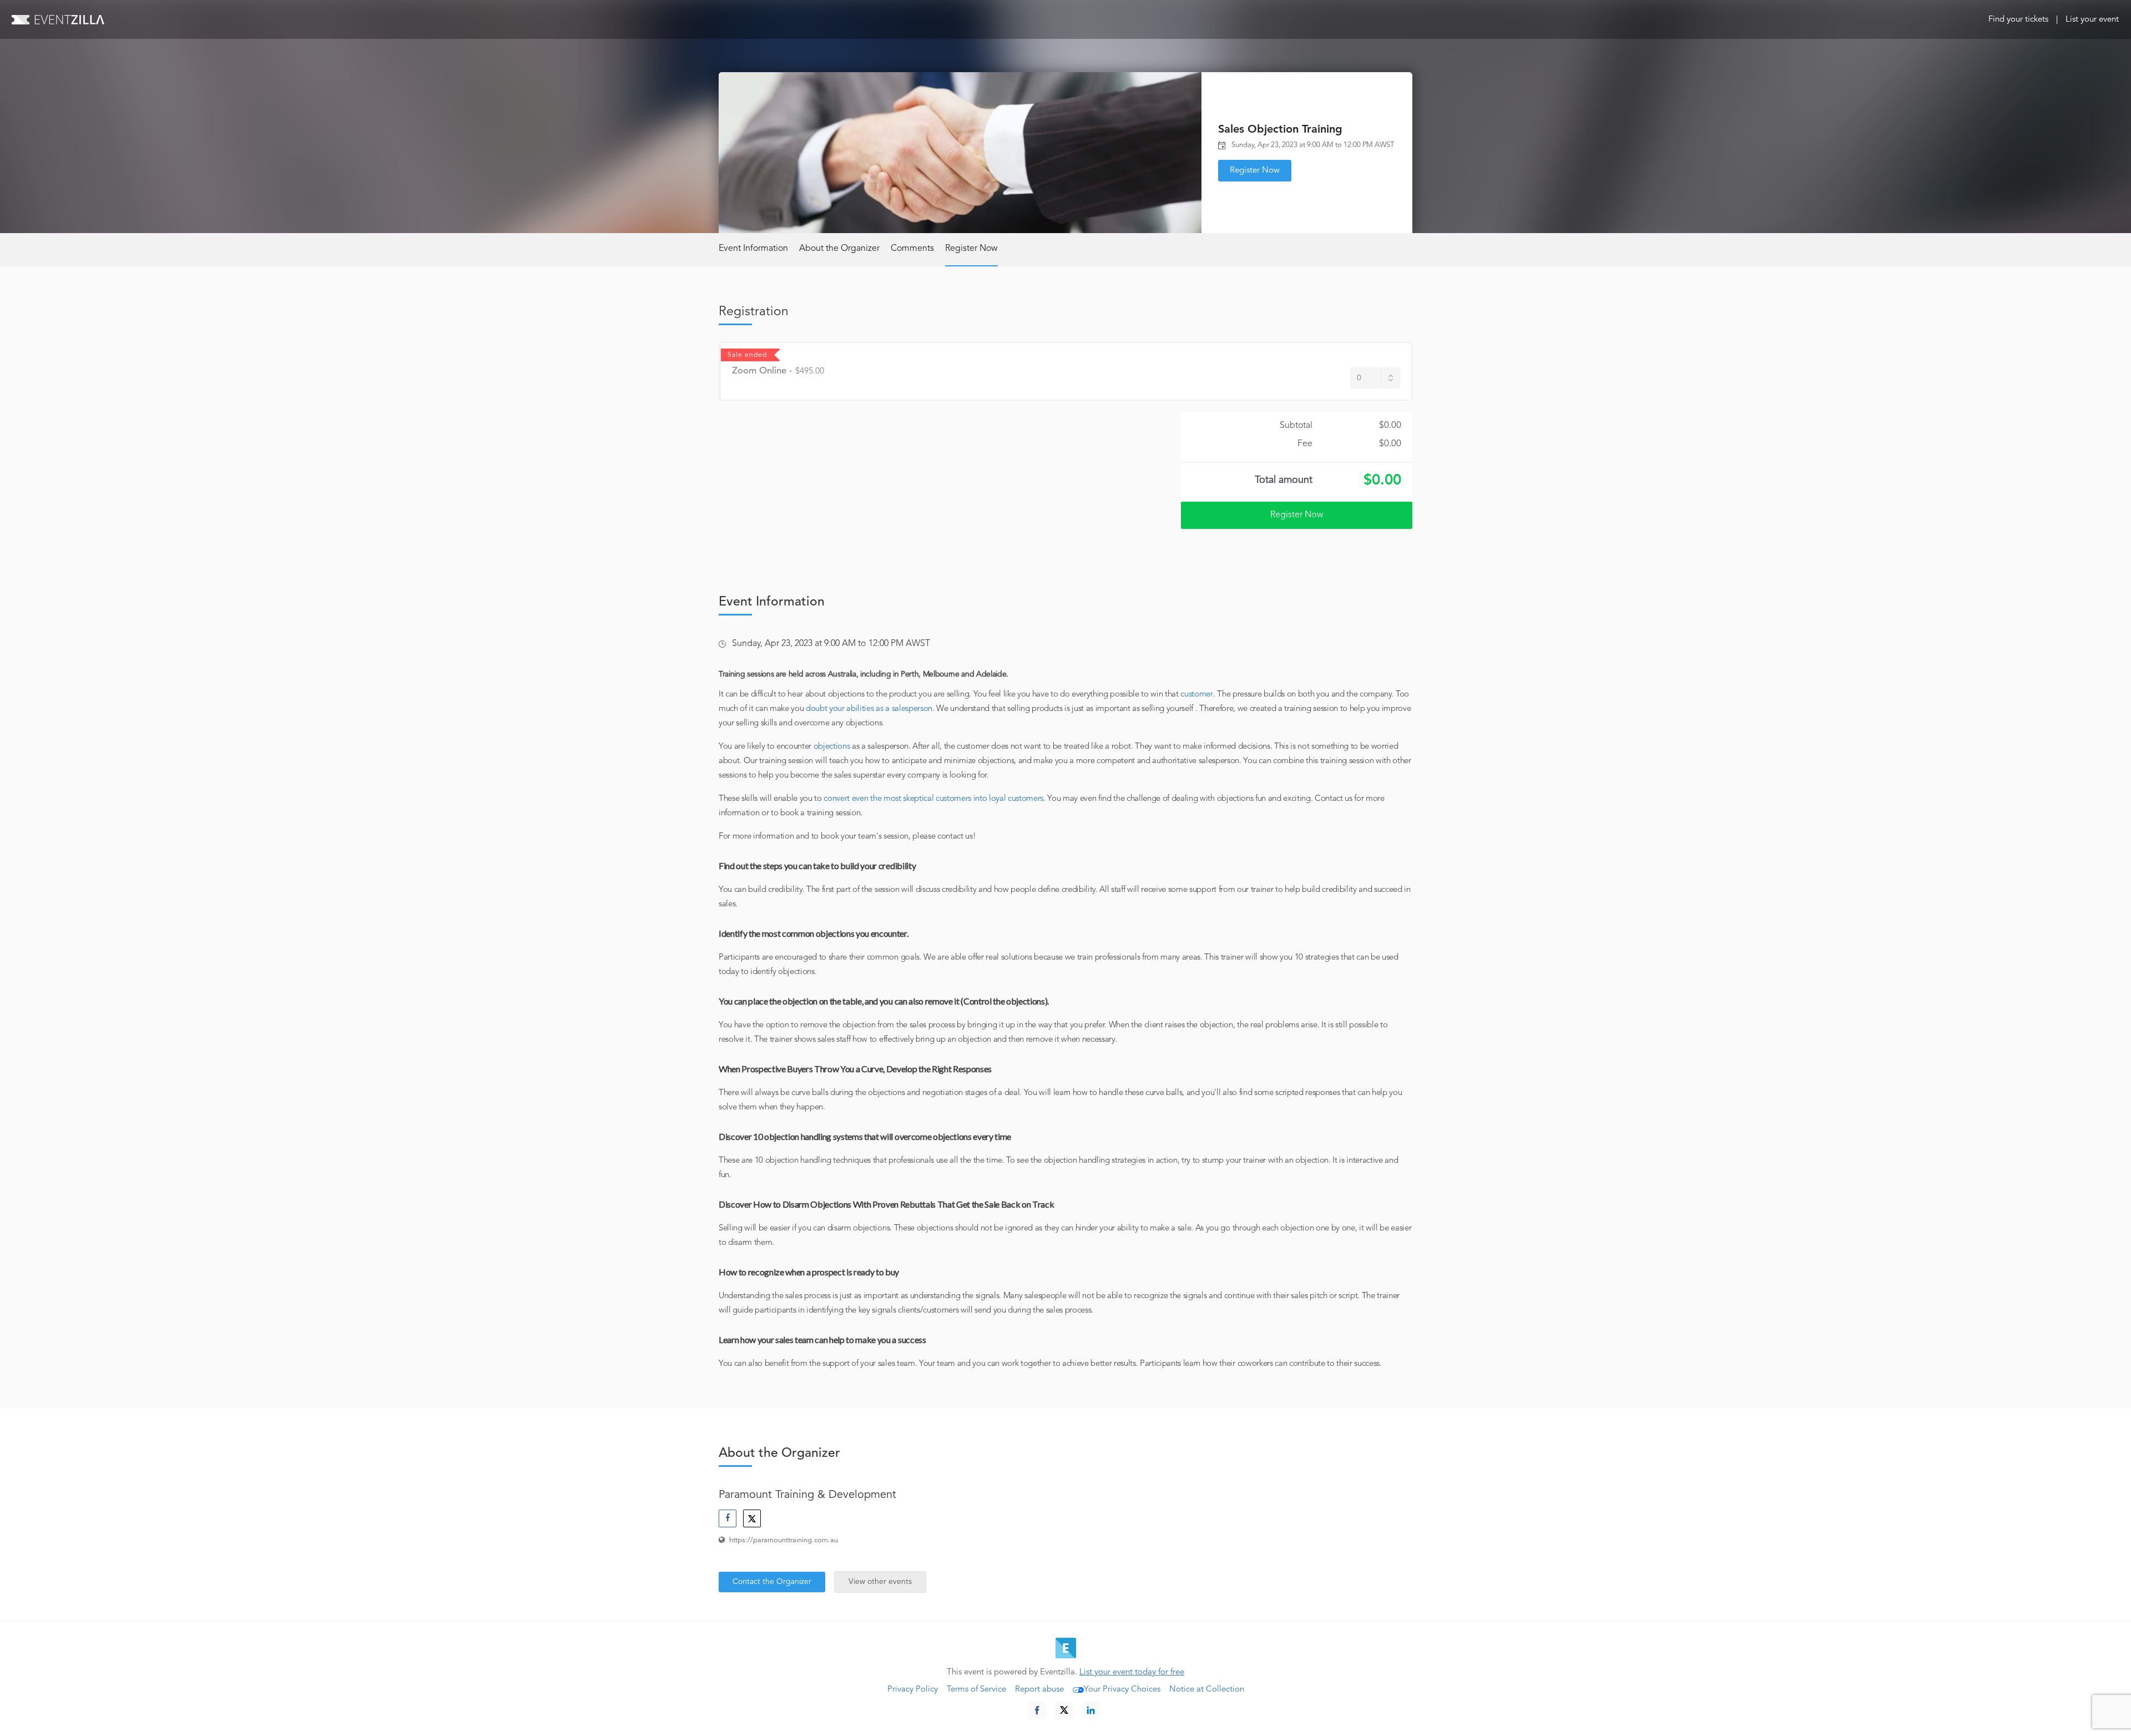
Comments (912, 249)
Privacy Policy (913, 1690)
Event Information (753, 249)
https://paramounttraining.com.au (784, 1540)
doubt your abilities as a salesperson (869, 709)
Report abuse (1039, 1690)
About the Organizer (839, 249)
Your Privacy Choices (1122, 1690)
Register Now (1255, 171)
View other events (880, 1582)
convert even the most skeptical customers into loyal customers (933, 799)
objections (832, 747)
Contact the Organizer (772, 1582)
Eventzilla (58, 19)
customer (1196, 695)
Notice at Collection (1207, 1690)
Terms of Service (976, 1690)
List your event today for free (1132, 1672)
